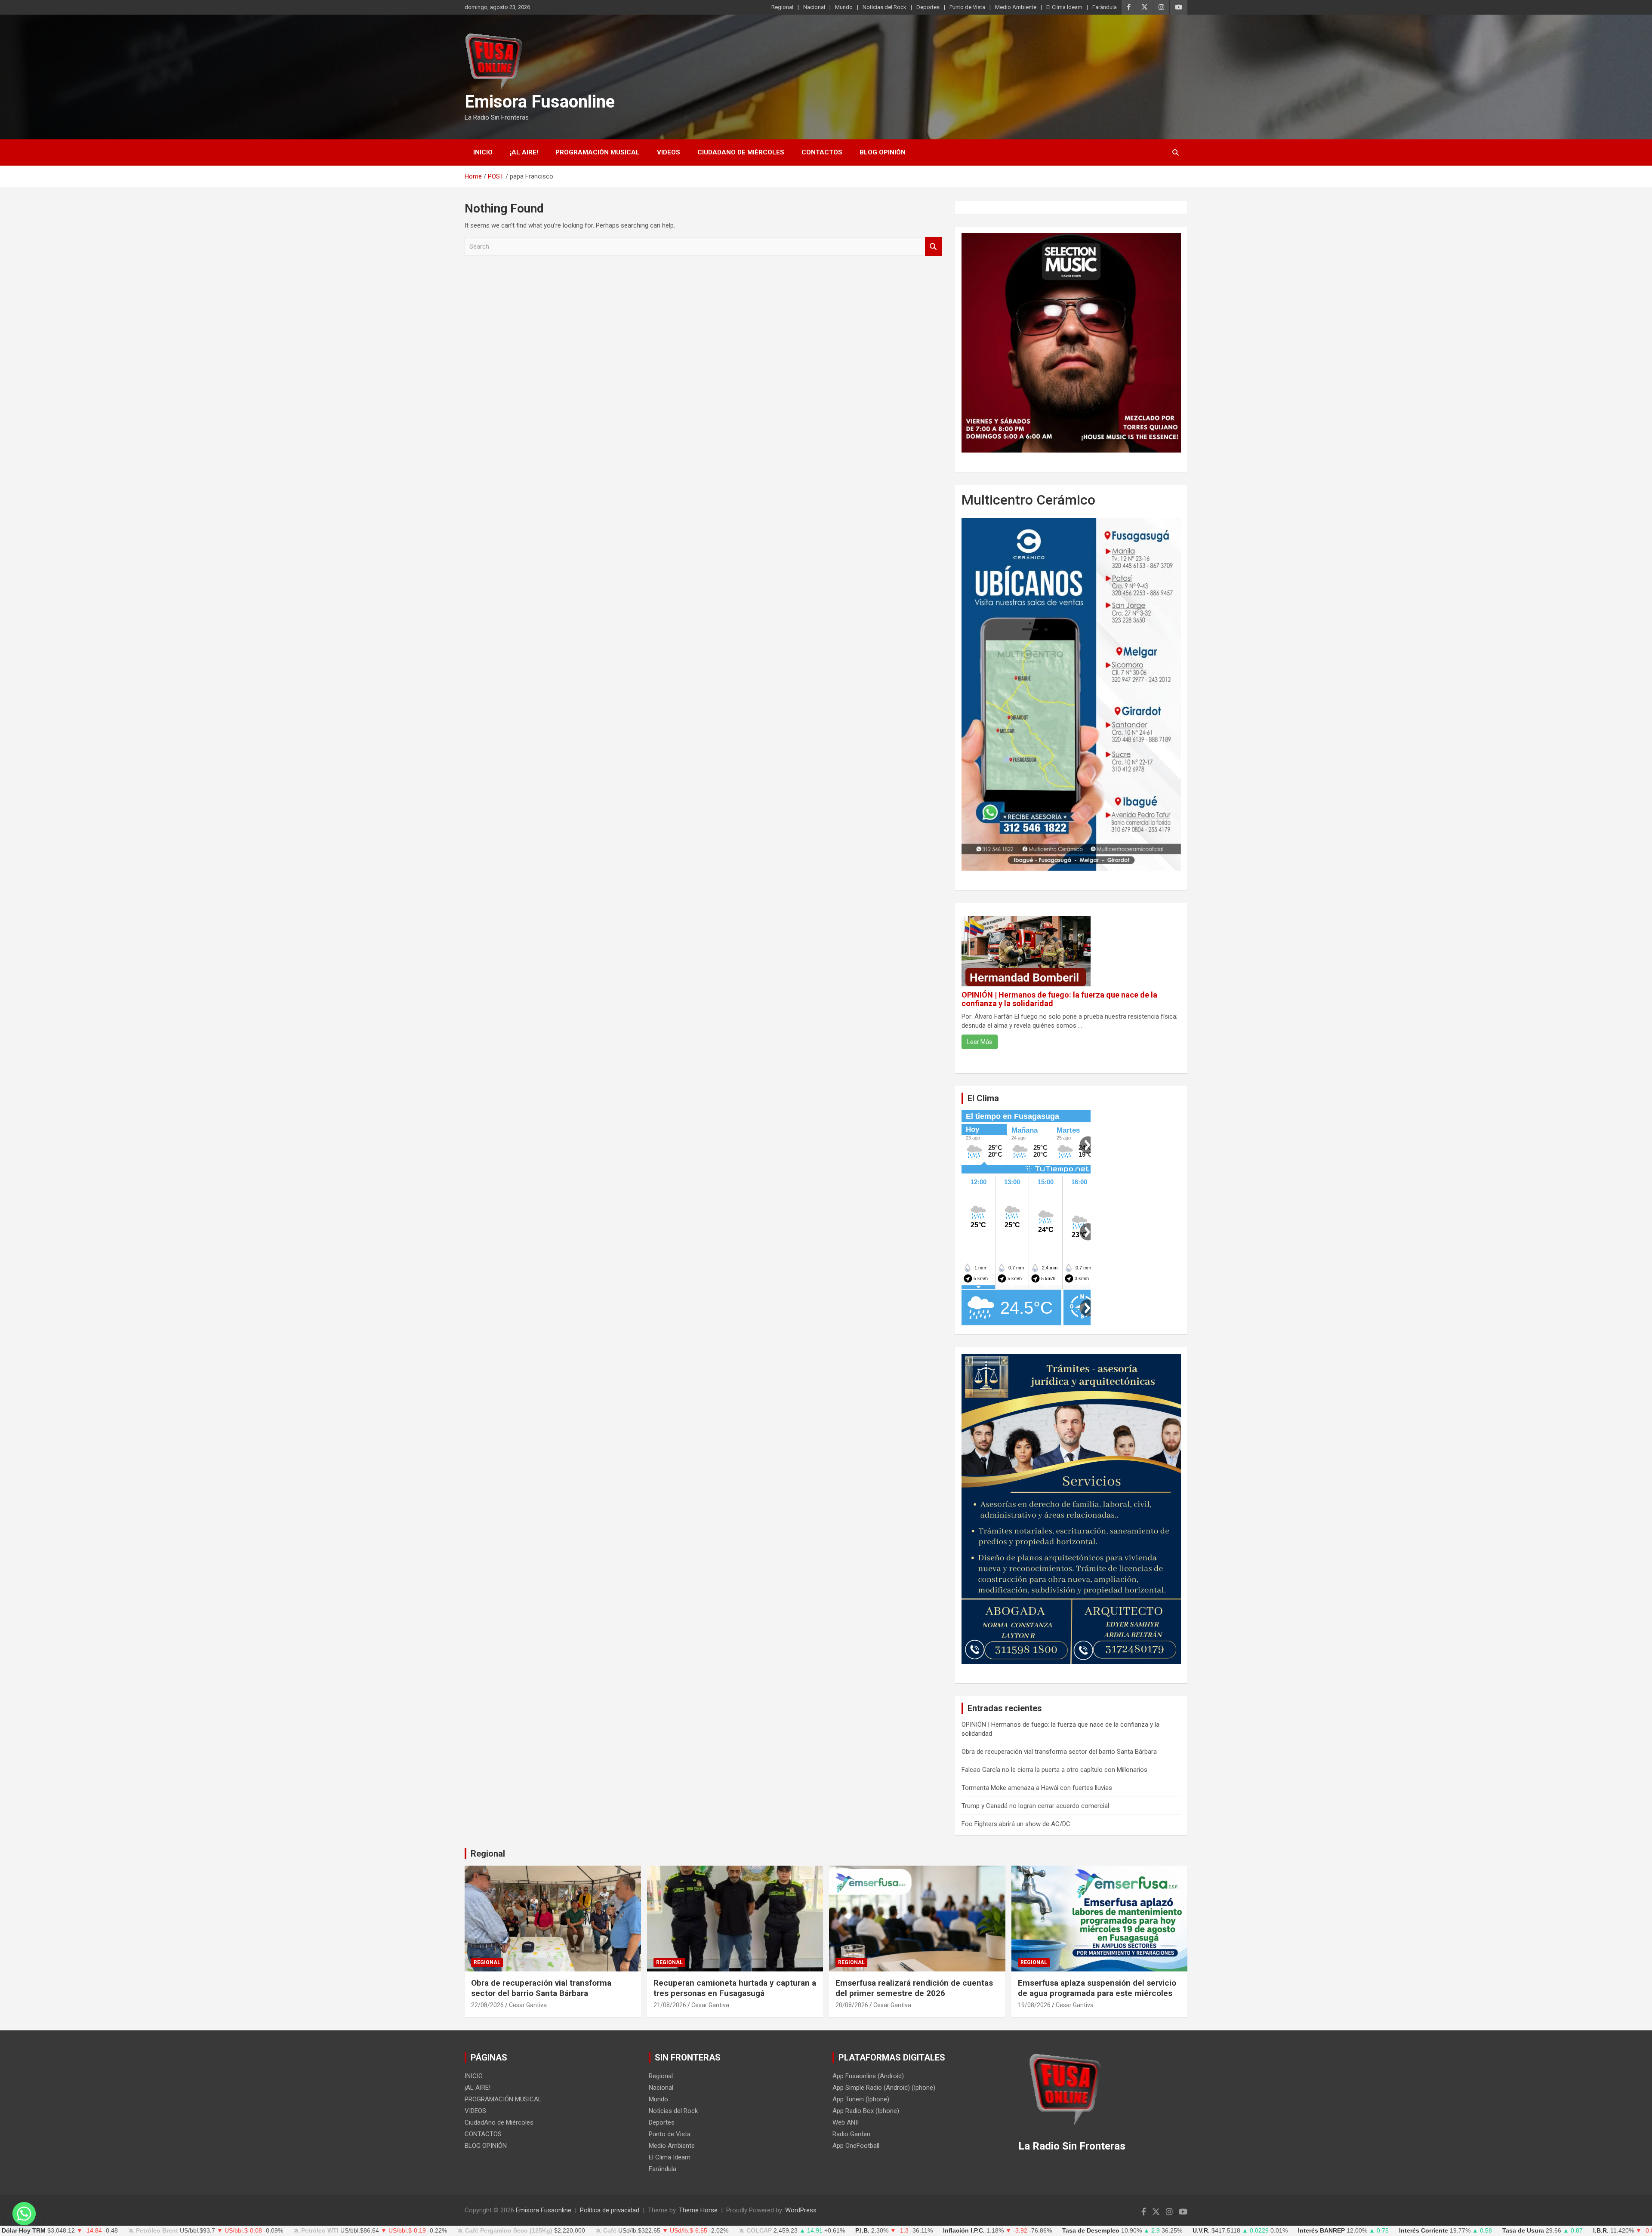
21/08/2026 (670, 2005)
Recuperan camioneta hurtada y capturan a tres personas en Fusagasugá (735, 1988)
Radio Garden (851, 2134)
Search (934, 247)
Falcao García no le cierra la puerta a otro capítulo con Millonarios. (1055, 1770)
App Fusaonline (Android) (868, 2076)
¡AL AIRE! (524, 152)
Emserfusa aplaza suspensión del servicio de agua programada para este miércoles (1097, 1988)
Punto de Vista (967, 7)
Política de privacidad (610, 2210)
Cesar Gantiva (528, 2005)
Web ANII (846, 2122)
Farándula (1105, 7)
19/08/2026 (1034, 2005)
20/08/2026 (852, 2005)
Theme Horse (698, 2210)
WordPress (801, 2210)
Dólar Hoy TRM (24, 2231)
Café (610, 2231)
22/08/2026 (487, 2005)
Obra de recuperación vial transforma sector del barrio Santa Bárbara (1059, 1752)
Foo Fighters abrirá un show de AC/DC (1016, 1824)
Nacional (814, 7)
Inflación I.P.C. (964, 2231)
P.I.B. (862, 2231)
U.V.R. (1201, 2231)
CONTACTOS (822, 152)
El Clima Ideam (1064, 7)
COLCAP (759, 2231)
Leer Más (980, 1042)
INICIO (483, 152)
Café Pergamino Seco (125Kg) (509, 2231)
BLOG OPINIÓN (883, 152)
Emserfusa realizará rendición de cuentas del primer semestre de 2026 (914, 1988)
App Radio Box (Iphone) (866, 2111)
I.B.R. (1601, 2231)
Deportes (928, 7)
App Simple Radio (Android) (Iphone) (884, 2088)
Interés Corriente (1424, 2231)
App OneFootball (856, 2146)
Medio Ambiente (1016, 7)
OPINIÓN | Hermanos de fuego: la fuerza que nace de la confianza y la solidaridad (1059, 999)
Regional (782, 7)
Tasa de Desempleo (1091, 2231)
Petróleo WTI (320, 2231)
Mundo (844, 7)
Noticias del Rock (885, 7)
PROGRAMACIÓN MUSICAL (598, 152)
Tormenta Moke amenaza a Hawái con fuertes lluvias (1037, 1788)
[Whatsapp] (24, 2214)
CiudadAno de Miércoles (741, 152)
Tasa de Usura (1523, 2231)
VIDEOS (669, 152)
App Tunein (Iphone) (861, 2099)
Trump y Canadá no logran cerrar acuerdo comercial (1035, 1806)
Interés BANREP (1321, 2231)
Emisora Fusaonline (540, 102)
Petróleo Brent (157, 2231)
